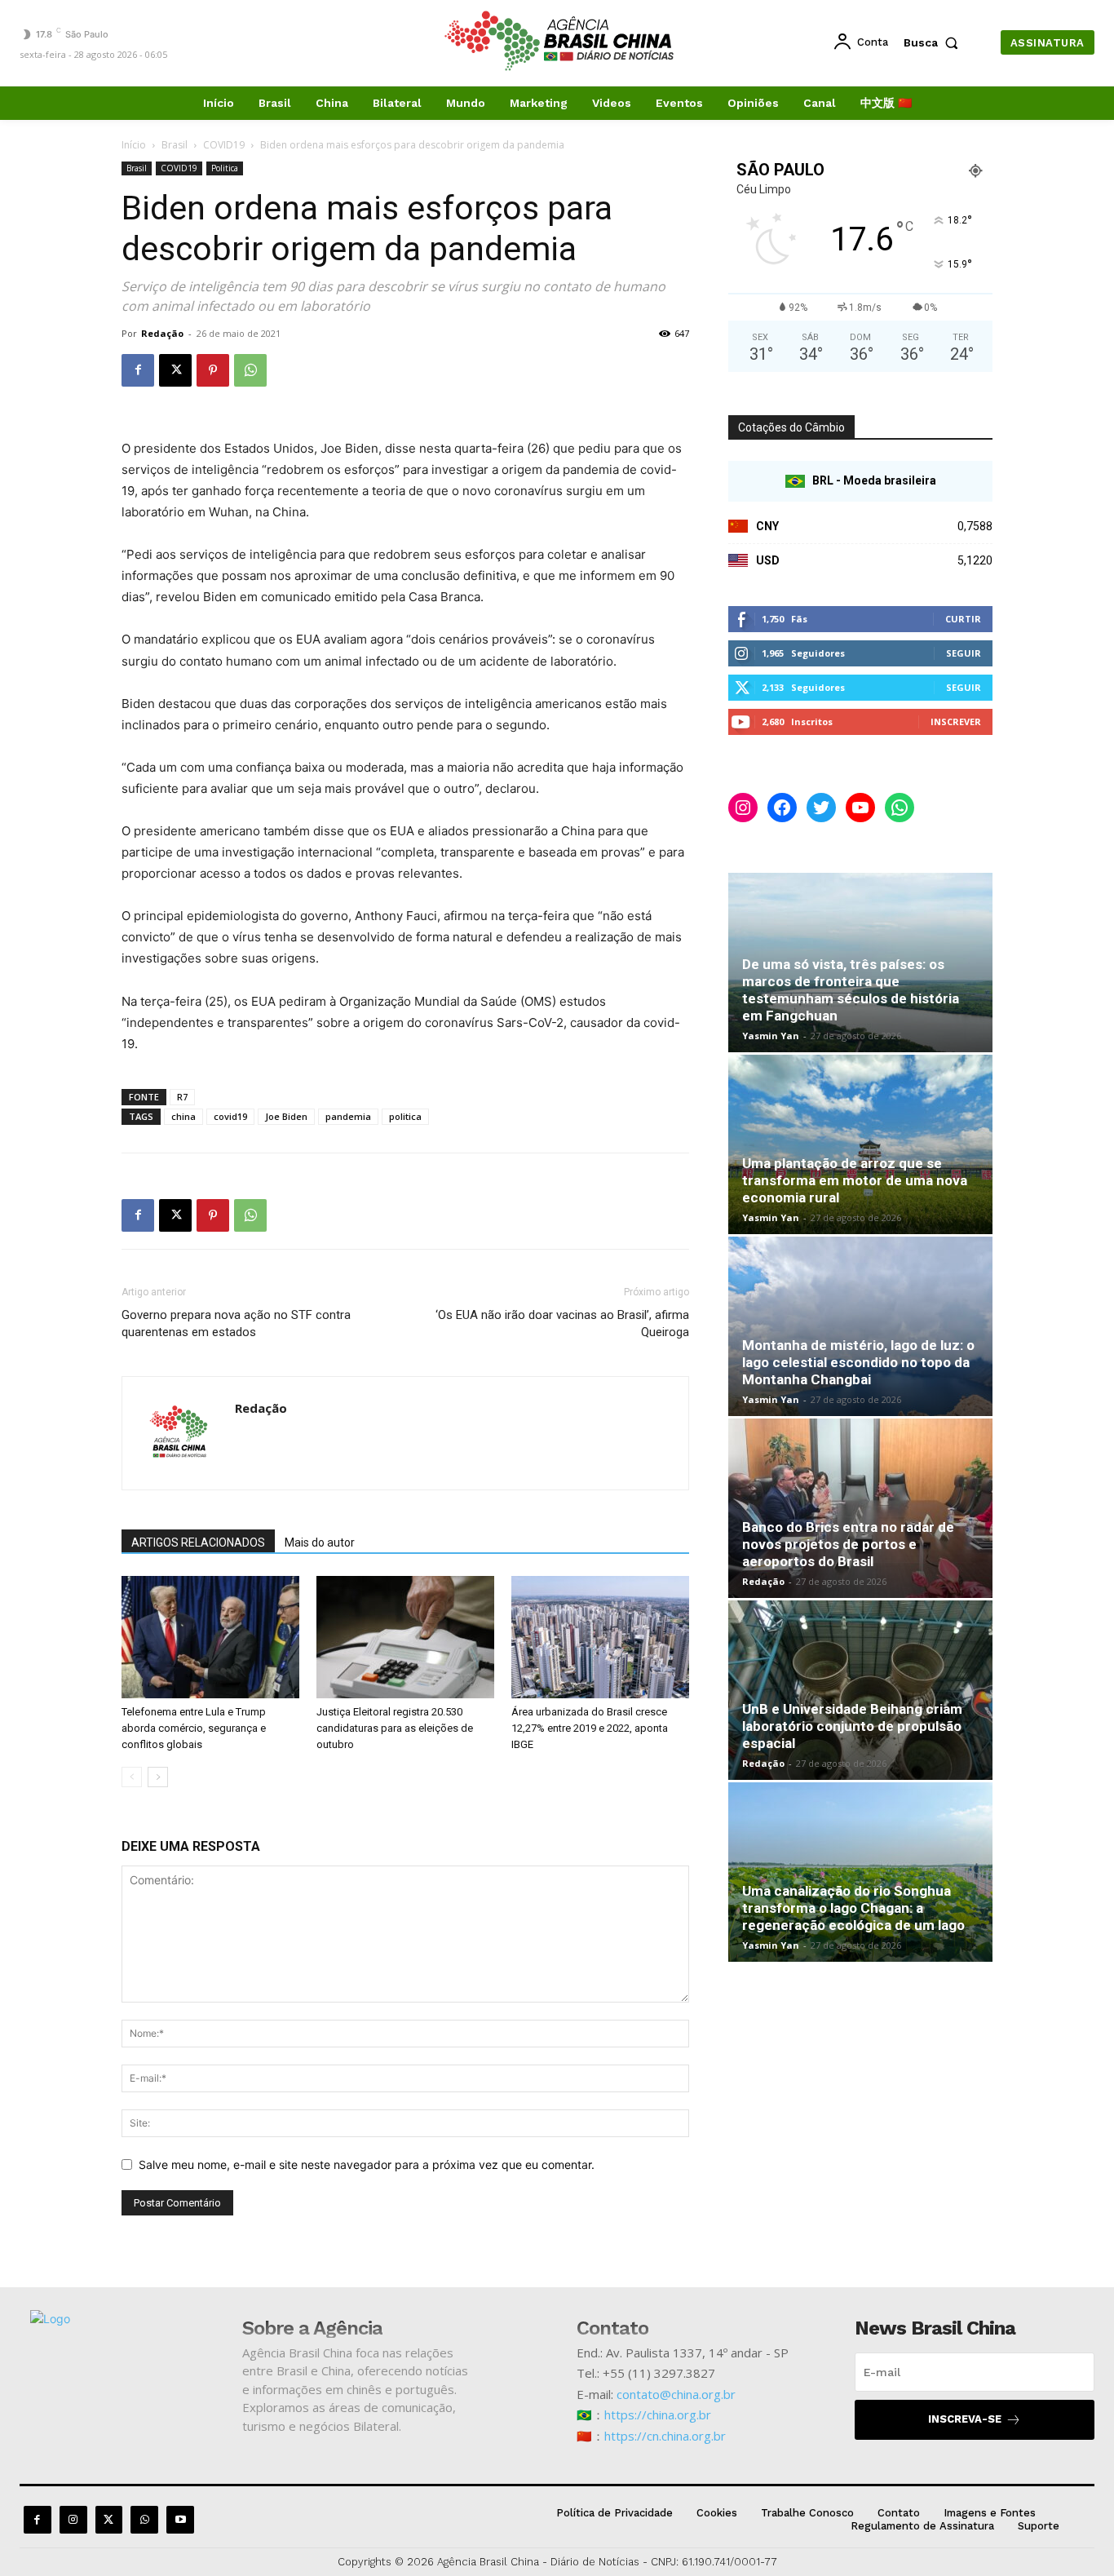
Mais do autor (320, 1543)
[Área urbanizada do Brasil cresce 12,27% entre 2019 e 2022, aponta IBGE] (600, 1637)
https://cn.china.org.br (665, 2436)
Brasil (175, 145)
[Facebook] (138, 370)
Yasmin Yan (771, 1036)
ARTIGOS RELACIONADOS (198, 1543)
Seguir (964, 653)
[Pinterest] (213, 370)
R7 (182, 1097)
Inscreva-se (965, 2419)
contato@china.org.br (676, 2394)
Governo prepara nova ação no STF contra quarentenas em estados (236, 1323)
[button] (935, 42)
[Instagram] (73, 2520)
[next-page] (158, 1777)
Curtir (963, 619)
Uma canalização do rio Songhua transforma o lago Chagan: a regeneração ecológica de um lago (853, 1908)
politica (405, 1116)
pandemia (348, 1116)
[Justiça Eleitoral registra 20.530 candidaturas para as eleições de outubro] (405, 1637)
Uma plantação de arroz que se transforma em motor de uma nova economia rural (855, 1180)
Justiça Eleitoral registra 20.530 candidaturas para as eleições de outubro (395, 1728)
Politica (225, 168)
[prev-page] (132, 1777)
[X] (175, 370)
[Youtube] (180, 2520)
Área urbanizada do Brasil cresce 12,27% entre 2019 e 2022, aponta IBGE (590, 1728)
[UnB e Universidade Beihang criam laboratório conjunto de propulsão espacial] (860, 1690)
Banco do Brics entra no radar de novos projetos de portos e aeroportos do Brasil (848, 1544)
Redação (162, 333)
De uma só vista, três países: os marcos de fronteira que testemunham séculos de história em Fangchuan (851, 990)
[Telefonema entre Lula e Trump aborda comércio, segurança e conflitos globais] (210, 1637)
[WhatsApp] (250, 370)
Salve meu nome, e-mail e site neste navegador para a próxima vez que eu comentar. (367, 2164)
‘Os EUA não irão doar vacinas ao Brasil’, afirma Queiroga (562, 1323)
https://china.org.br (658, 2414)
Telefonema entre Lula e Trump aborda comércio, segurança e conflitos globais (194, 1728)
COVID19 (224, 145)
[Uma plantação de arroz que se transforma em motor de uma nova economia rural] (860, 1144)
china (183, 1116)
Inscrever (956, 721)
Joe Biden (286, 1116)
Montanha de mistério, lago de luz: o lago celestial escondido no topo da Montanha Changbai (858, 1362)
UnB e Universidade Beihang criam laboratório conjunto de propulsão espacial (852, 1726)
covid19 (230, 1116)
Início (134, 145)
